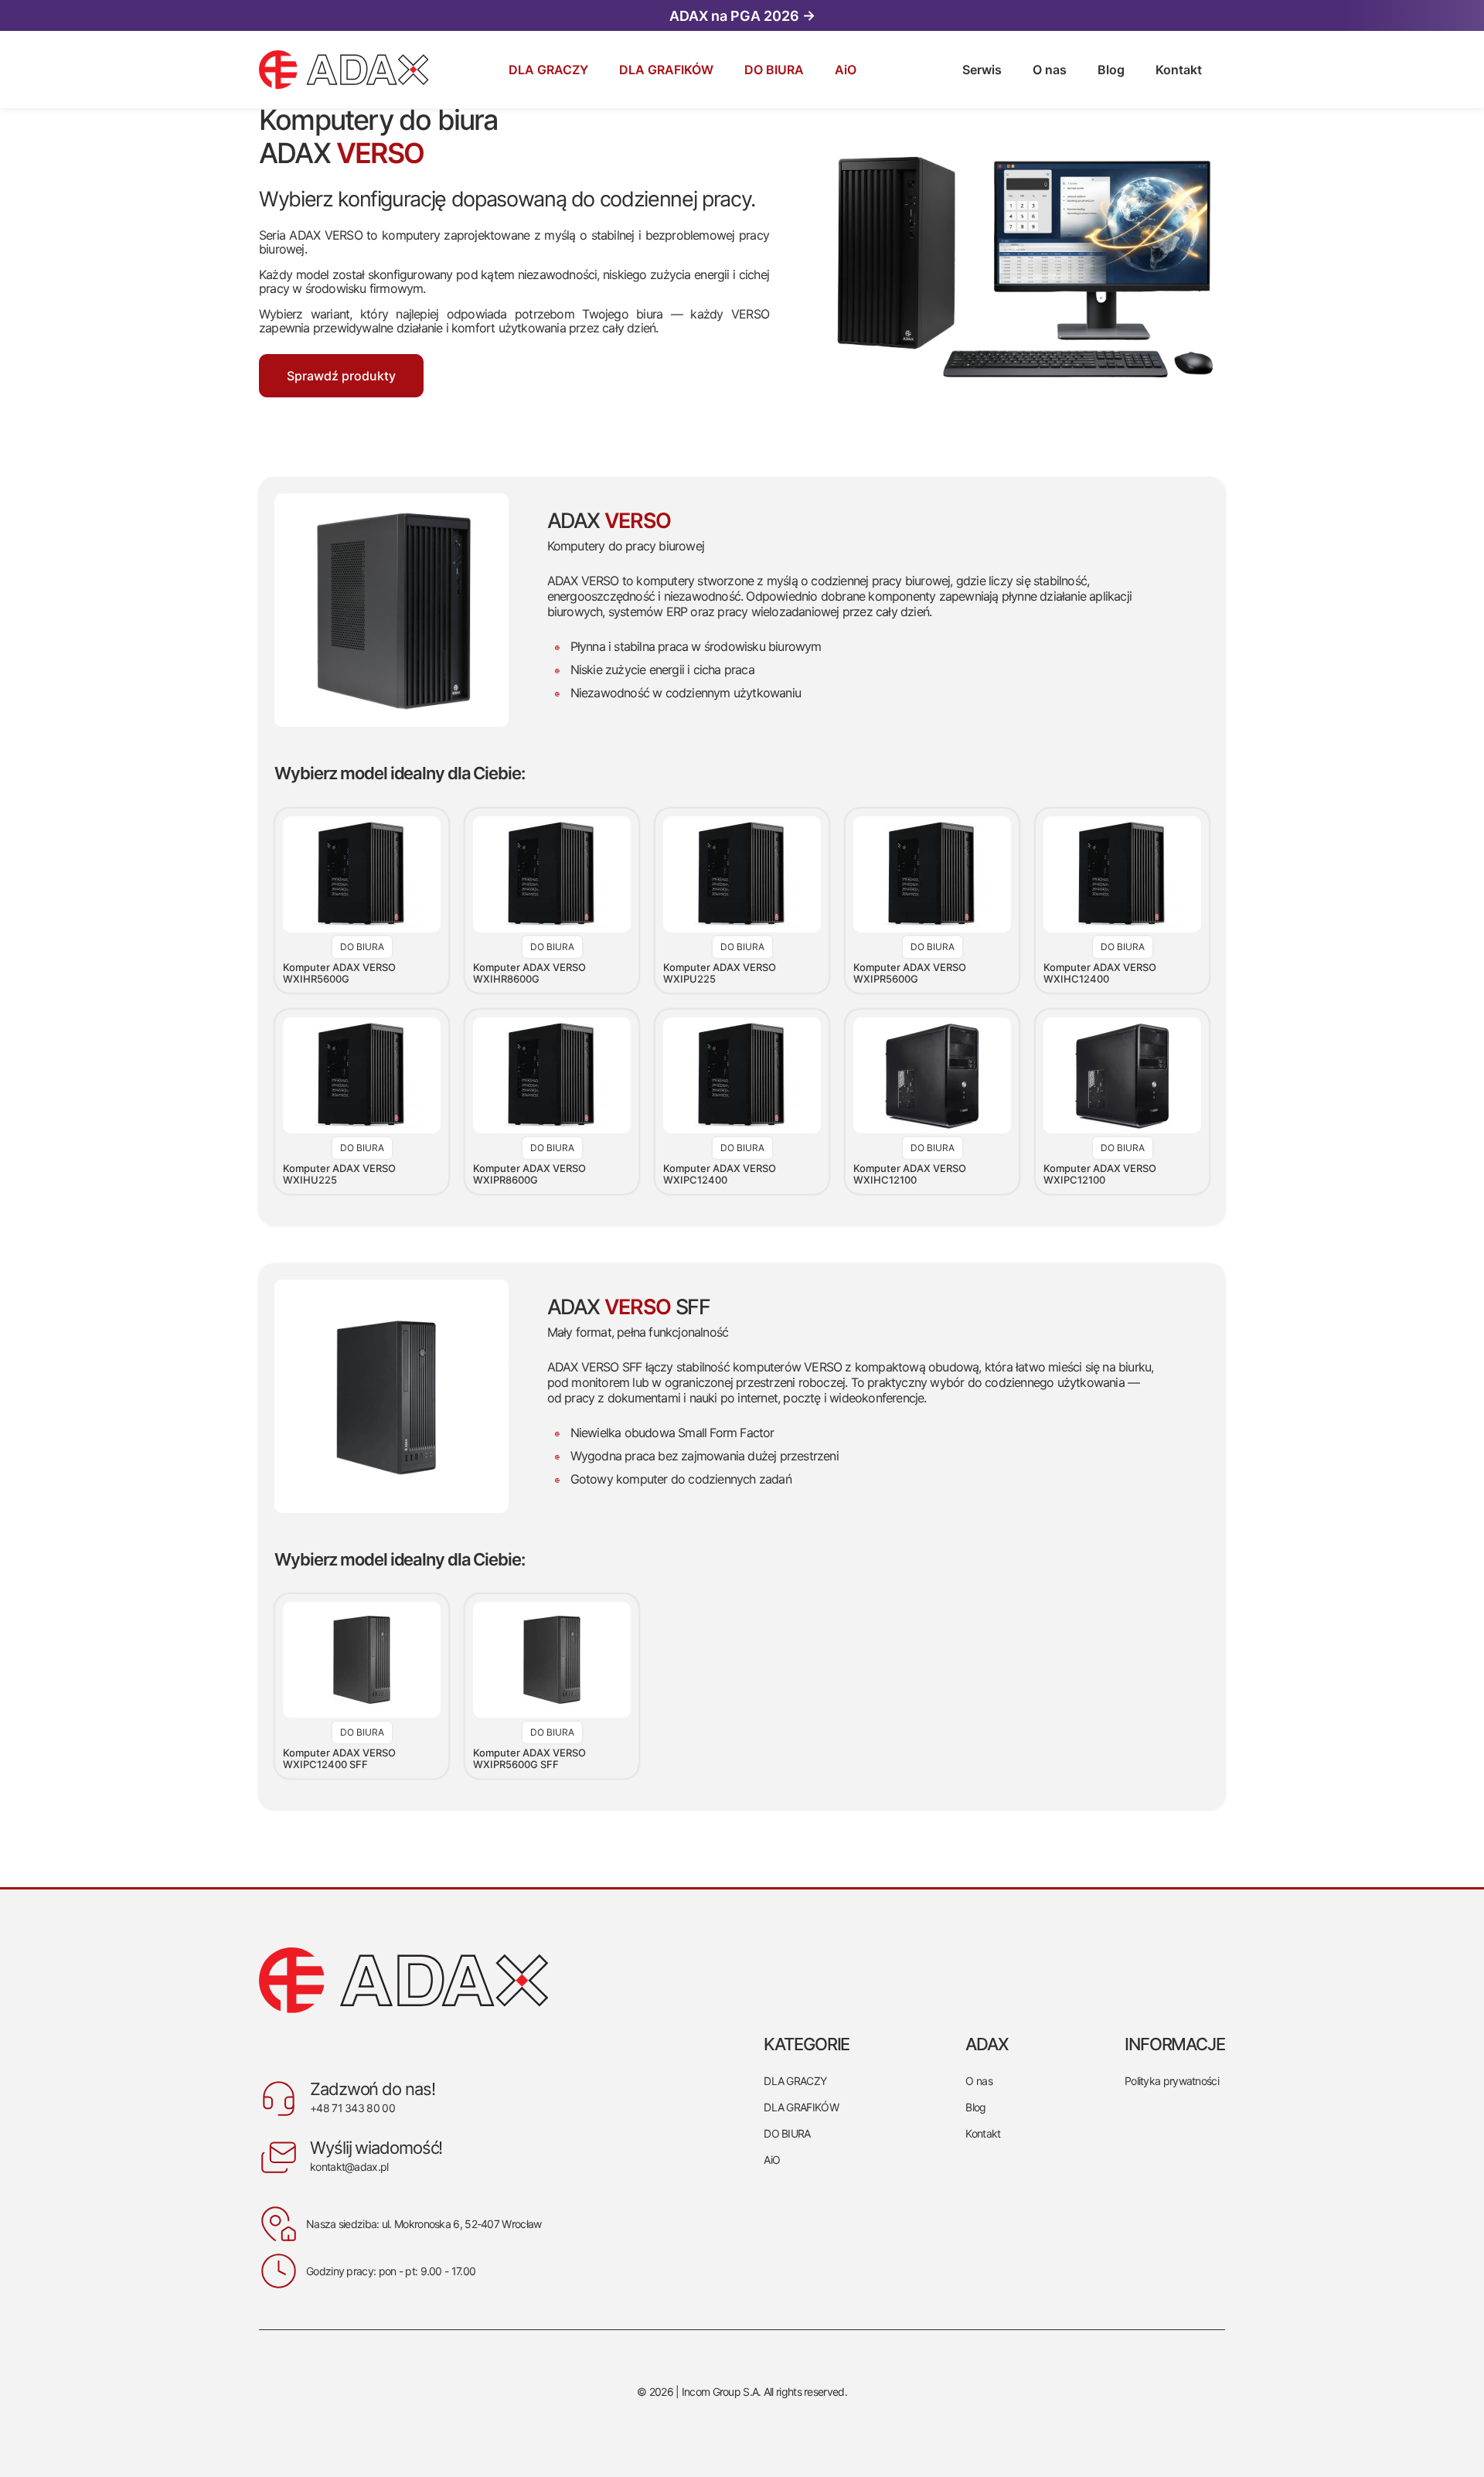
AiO (772, 2160)
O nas (979, 2081)
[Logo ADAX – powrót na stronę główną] (295, 70)
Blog (975, 2107)
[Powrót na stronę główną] (404, 1980)
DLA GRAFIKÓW (801, 2107)
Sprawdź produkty (341, 376)
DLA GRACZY (795, 2081)
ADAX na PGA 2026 (742, 16)
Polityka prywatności (1172, 2081)
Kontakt (983, 2133)
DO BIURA (787, 2133)
